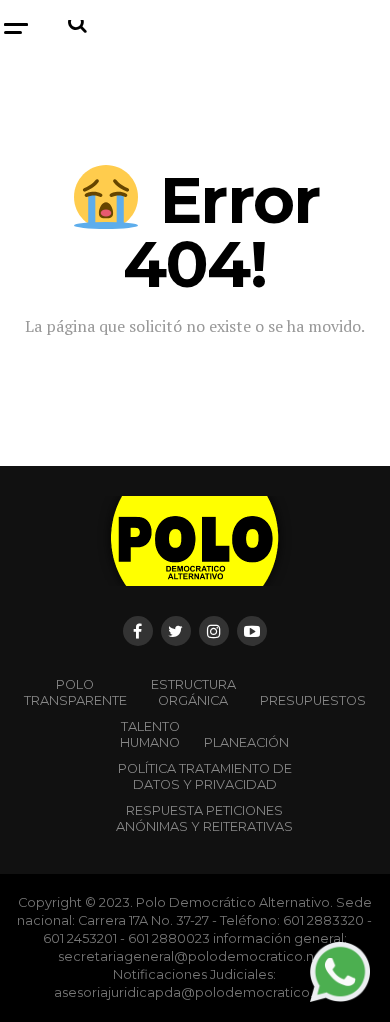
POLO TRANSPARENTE (75, 692)
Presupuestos (313, 700)
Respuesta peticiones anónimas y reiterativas (204, 818)
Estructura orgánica (193, 692)
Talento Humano (150, 734)
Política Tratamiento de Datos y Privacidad (205, 776)
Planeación (246, 742)
